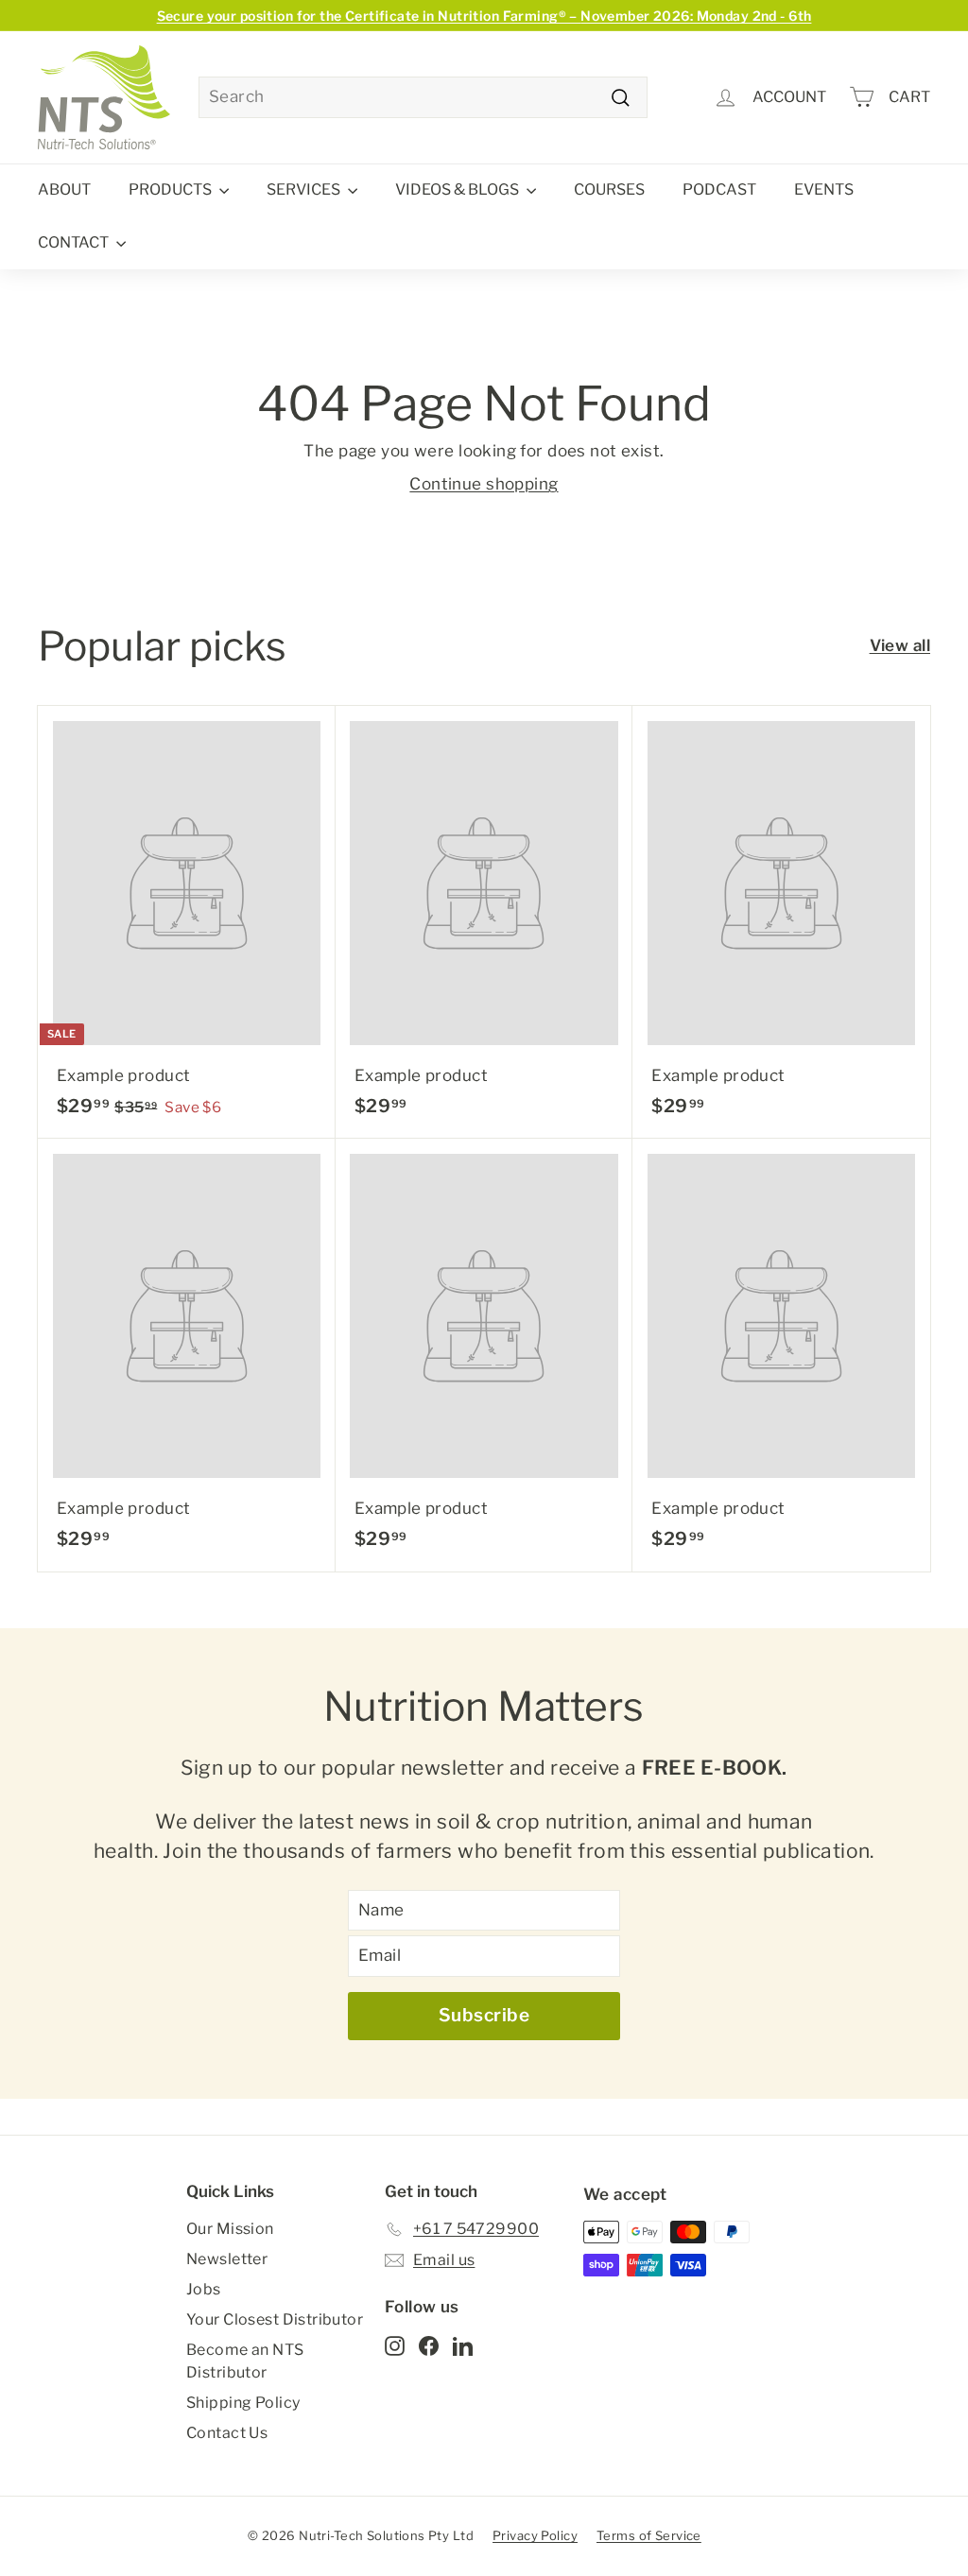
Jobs (204, 2289)
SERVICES (305, 189)
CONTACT (75, 242)
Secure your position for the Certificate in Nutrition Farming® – (484, 16)
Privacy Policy (535, 2535)
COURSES (609, 189)
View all (900, 645)
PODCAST (719, 189)
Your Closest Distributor (275, 2319)
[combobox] (423, 97)
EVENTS (824, 189)
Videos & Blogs (458, 189)
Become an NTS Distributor (245, 2361)
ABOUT (64, 189)
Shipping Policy (243, 2403)
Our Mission (230, 2229)
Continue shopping (484, 484)
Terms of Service (649, 2535)
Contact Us (227, 2433)
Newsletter (227, 2259)
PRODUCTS (172, 189)
